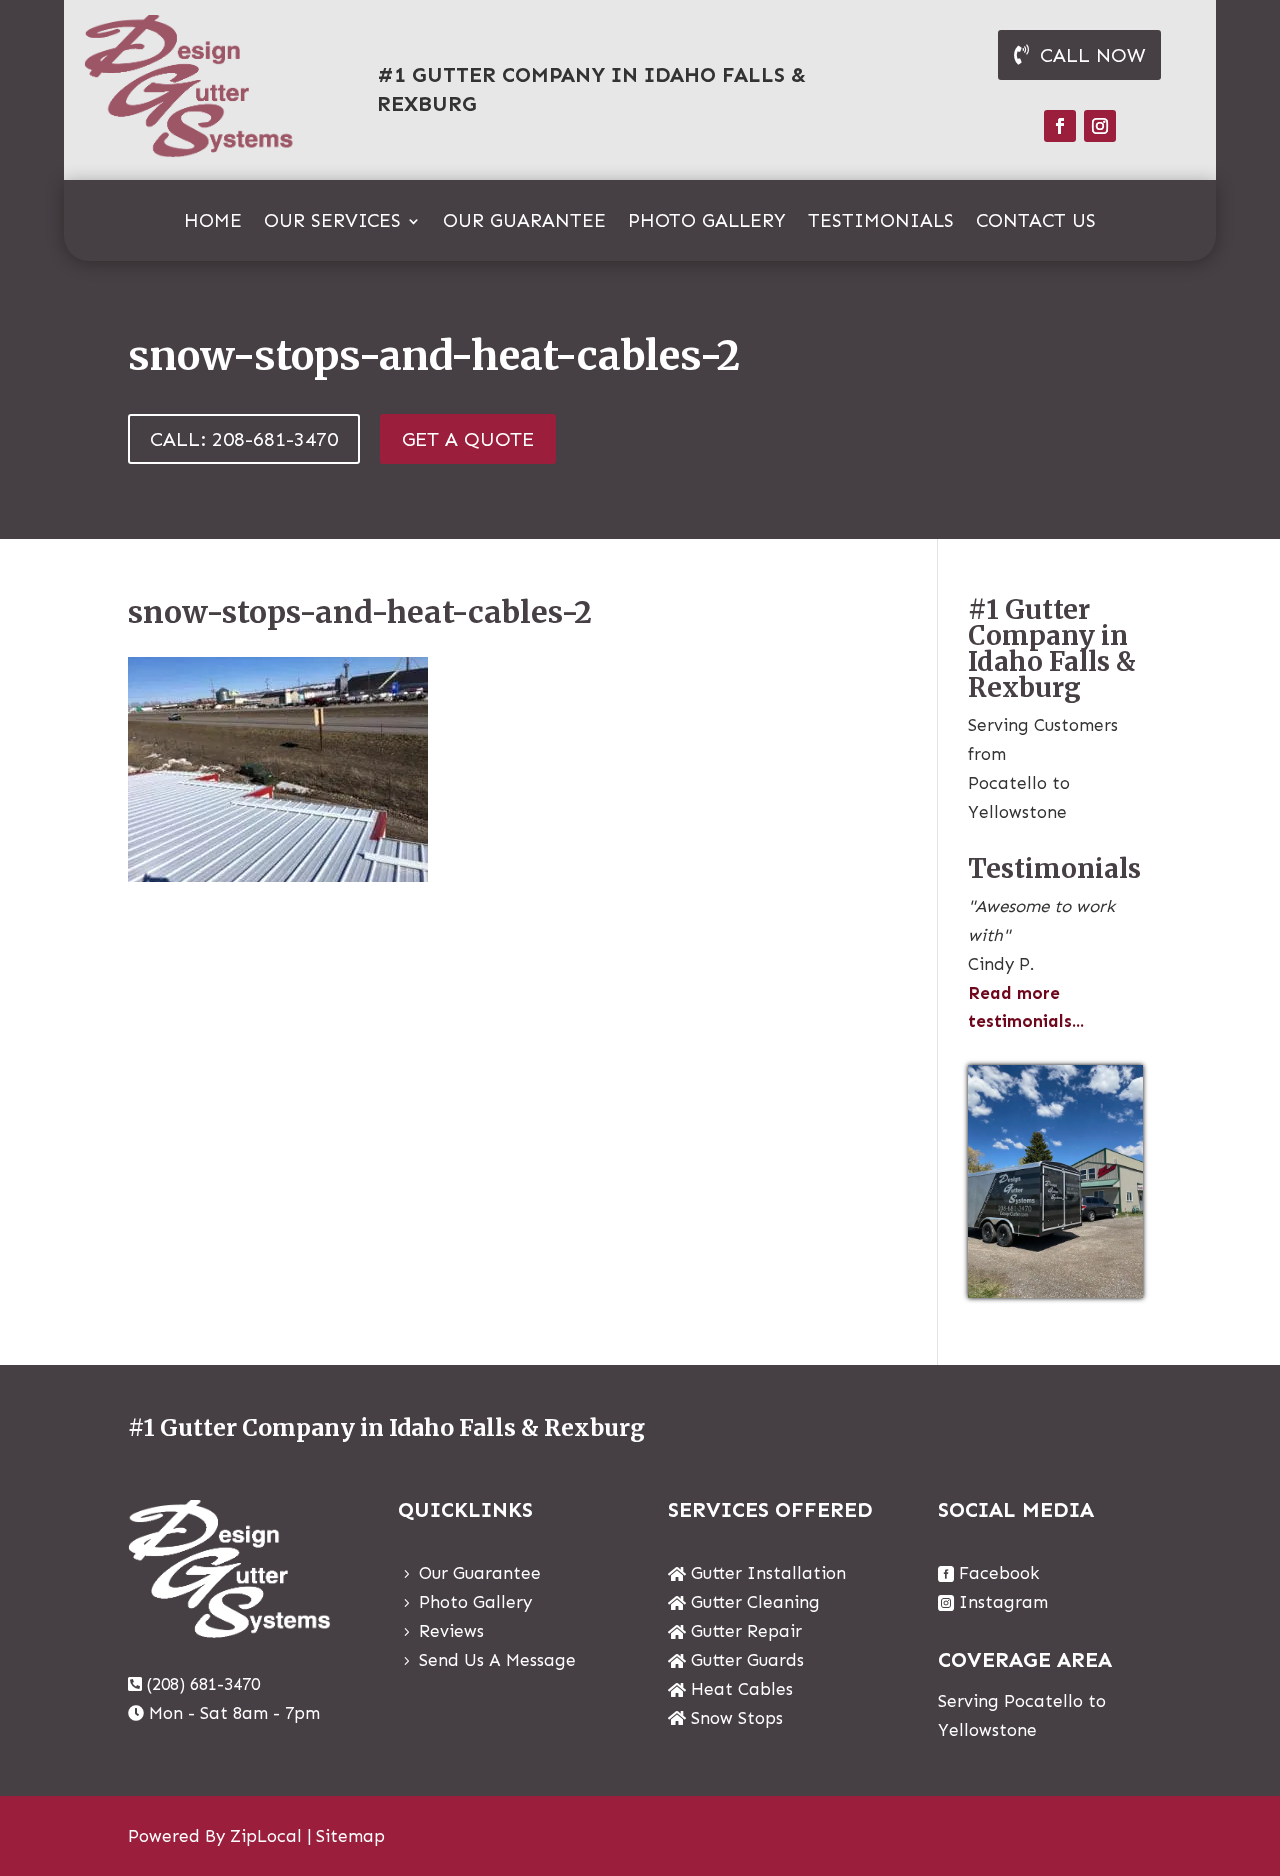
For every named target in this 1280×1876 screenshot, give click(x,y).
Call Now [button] (1092, 55)
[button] (1060, 126)
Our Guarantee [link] (524, 223)
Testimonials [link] (881, 223)
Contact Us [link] (1036, 223)
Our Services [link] (332, 223)
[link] (278, 876)
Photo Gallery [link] (707, 223)
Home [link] (213, 223)
